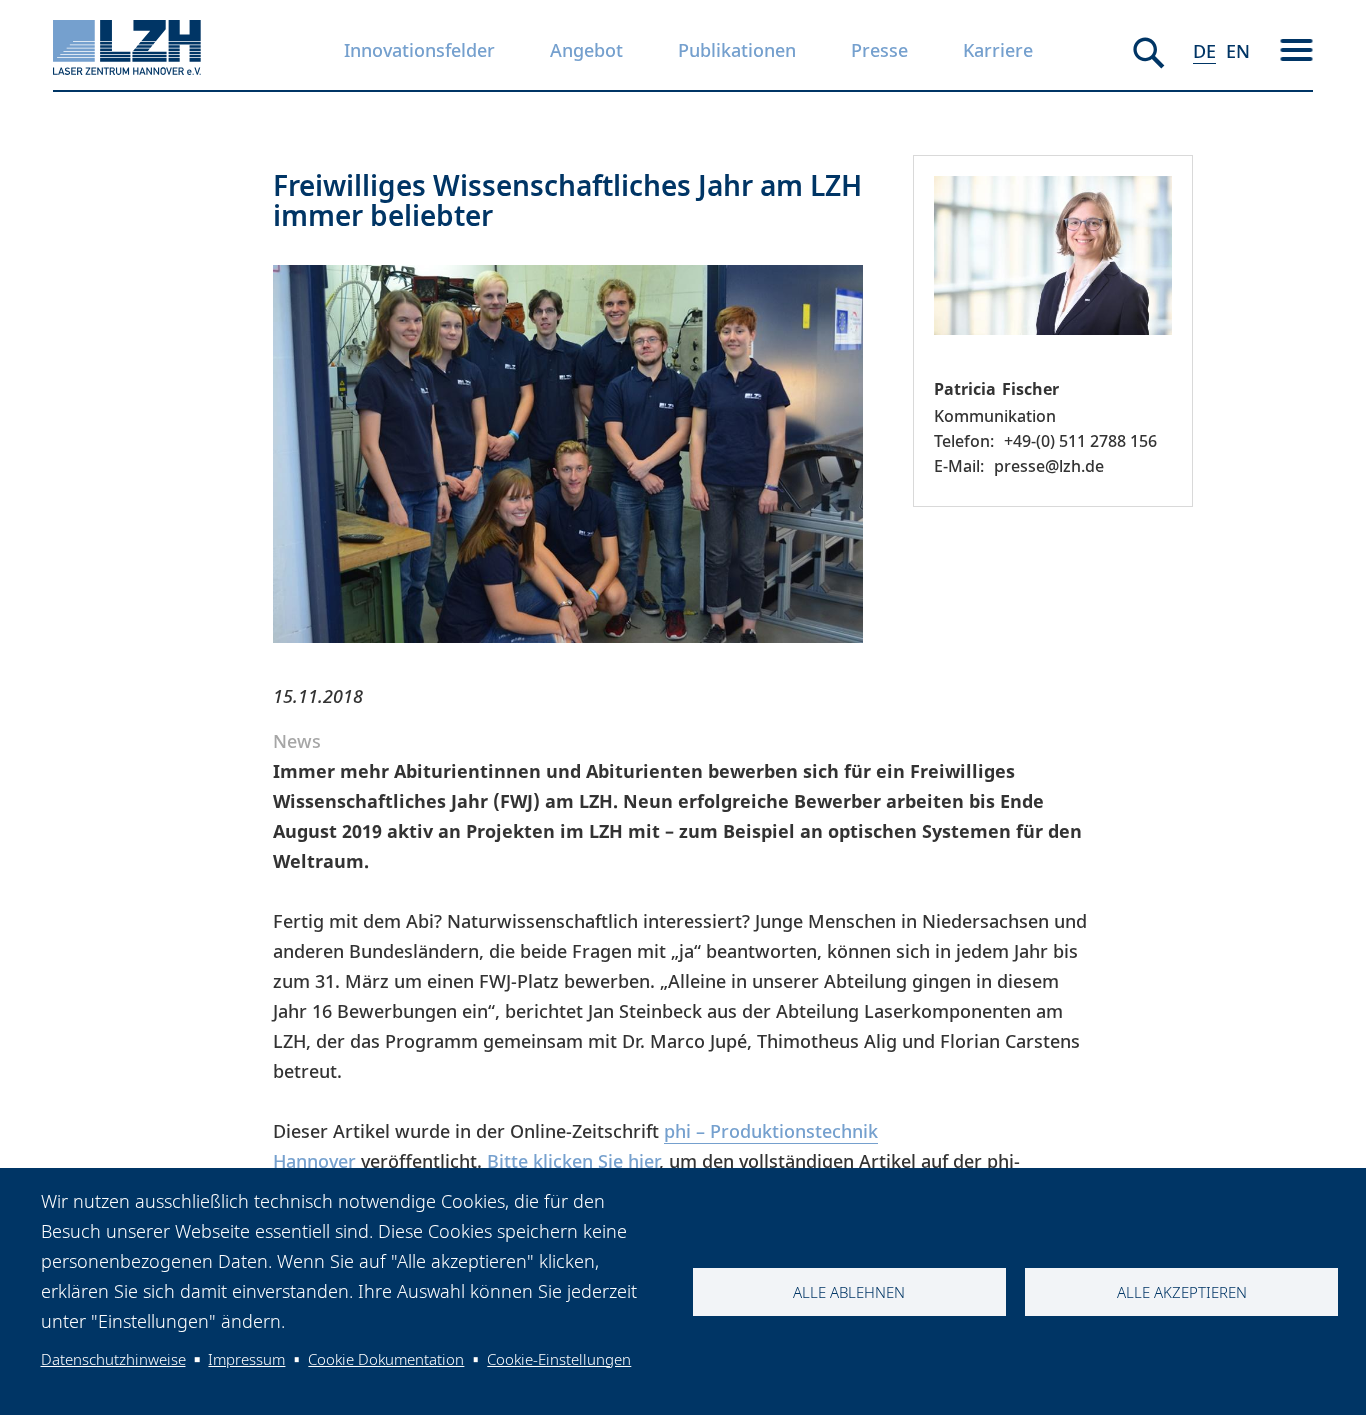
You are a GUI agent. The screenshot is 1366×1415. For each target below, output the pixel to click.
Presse (879, 50)
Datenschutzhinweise (113, 1359)
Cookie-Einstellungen (559, 1359)
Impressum (246, 1359)
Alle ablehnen (849, 1292)
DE (1204, 51)
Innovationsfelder (419, 50)
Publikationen (737, 50)
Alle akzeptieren (1182, 1292)
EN (1238, 51)
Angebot (586, 50)
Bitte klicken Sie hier (573, 1161)
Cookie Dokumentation (386, 1359)
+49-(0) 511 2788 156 (1080, 441)
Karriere (998, 50)
